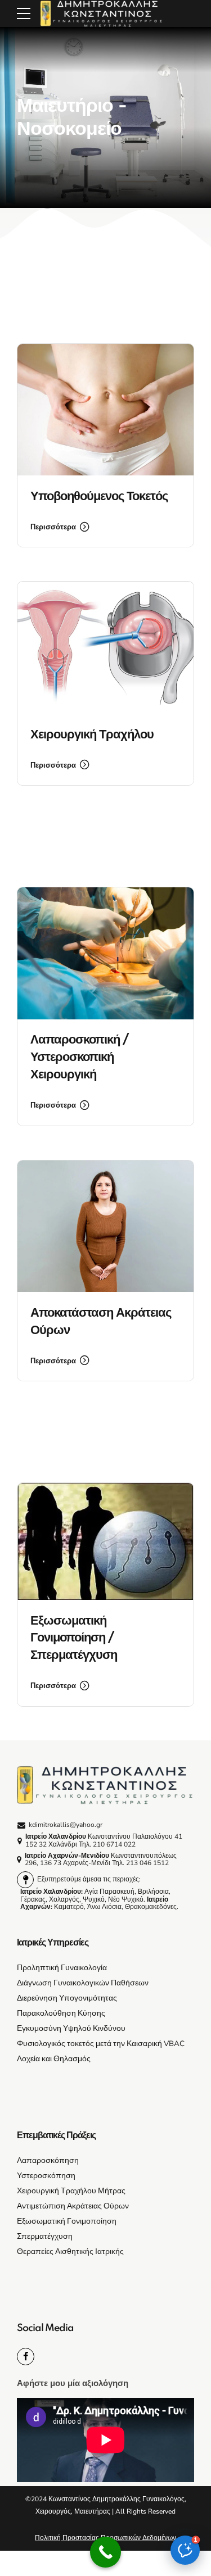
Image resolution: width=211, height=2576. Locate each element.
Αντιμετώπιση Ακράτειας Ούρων (73, 2206)
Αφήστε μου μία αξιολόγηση (73, 2383)
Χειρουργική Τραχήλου (92, 735)
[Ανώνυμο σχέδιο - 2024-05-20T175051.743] (105, 410)
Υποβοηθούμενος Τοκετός (99, 496)
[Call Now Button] (105, 2552)
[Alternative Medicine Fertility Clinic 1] (105, 1541)
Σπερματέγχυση (45, 2236)
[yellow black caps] (105, 1785)
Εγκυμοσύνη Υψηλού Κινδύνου (71, 2028)
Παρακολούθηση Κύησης (61, 2013)
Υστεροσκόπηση (46, 2176)
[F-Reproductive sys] (105, 648)
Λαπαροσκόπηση (48, 2160)
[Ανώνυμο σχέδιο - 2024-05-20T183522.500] (105, 1226)
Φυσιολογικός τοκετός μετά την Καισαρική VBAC (101, 2044)
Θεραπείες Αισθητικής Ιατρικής (70, 2251)
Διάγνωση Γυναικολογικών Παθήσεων (83, 1983)
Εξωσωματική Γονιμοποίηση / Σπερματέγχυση (74, 1638)
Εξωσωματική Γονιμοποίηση (67, 2221)
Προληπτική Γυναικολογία (62, 1968)
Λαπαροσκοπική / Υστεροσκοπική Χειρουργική (79, 1057)
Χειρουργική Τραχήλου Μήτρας (71, 2191)
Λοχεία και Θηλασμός (54, 2059)
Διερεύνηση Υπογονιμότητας (67, 1998)
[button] (185, 2550)
